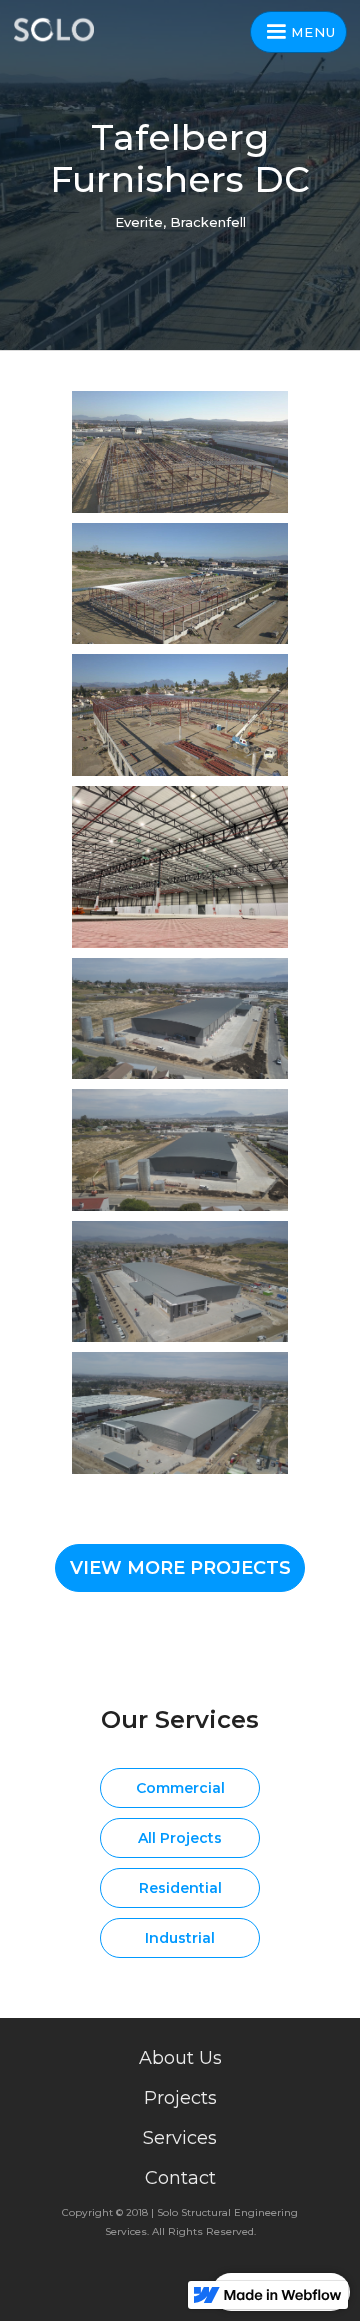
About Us (180, 2058)
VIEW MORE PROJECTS (180, 1568)
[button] (298, 32)
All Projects (180, 1838)
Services (180, 2138)
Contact (180, 2178)
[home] (60, 30)
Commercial (180, 1788)
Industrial (180, 1938)
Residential (180, 1888)
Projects (180, 2098)
